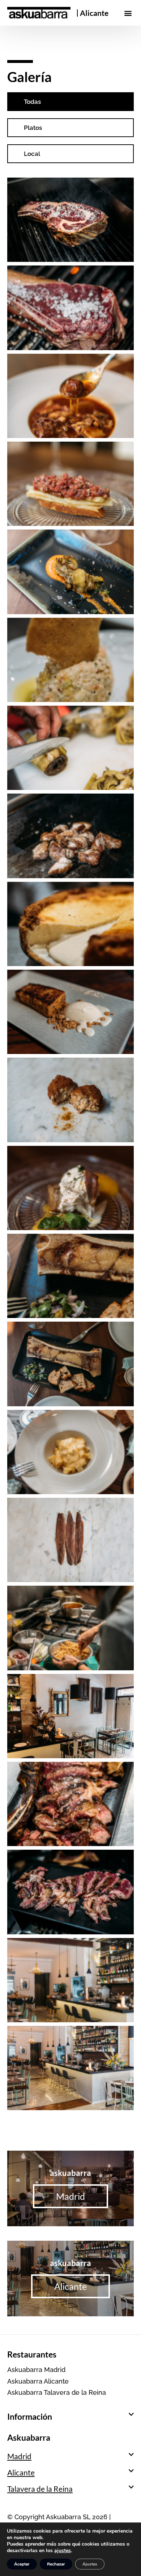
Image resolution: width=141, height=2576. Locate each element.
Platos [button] (33, 128)
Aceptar (22, 2564)
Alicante (94, 13)
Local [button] (32, 154)
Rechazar (56, 2564)
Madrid (19, 2456)
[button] (128, 13)
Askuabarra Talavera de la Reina (57, 2392)
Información (30, 2416)
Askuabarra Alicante (38, 2381)
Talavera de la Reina (40, 2489)
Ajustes (90, 2564)
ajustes (63, 2551)
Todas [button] (32, 102)
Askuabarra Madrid (36, 2370)
